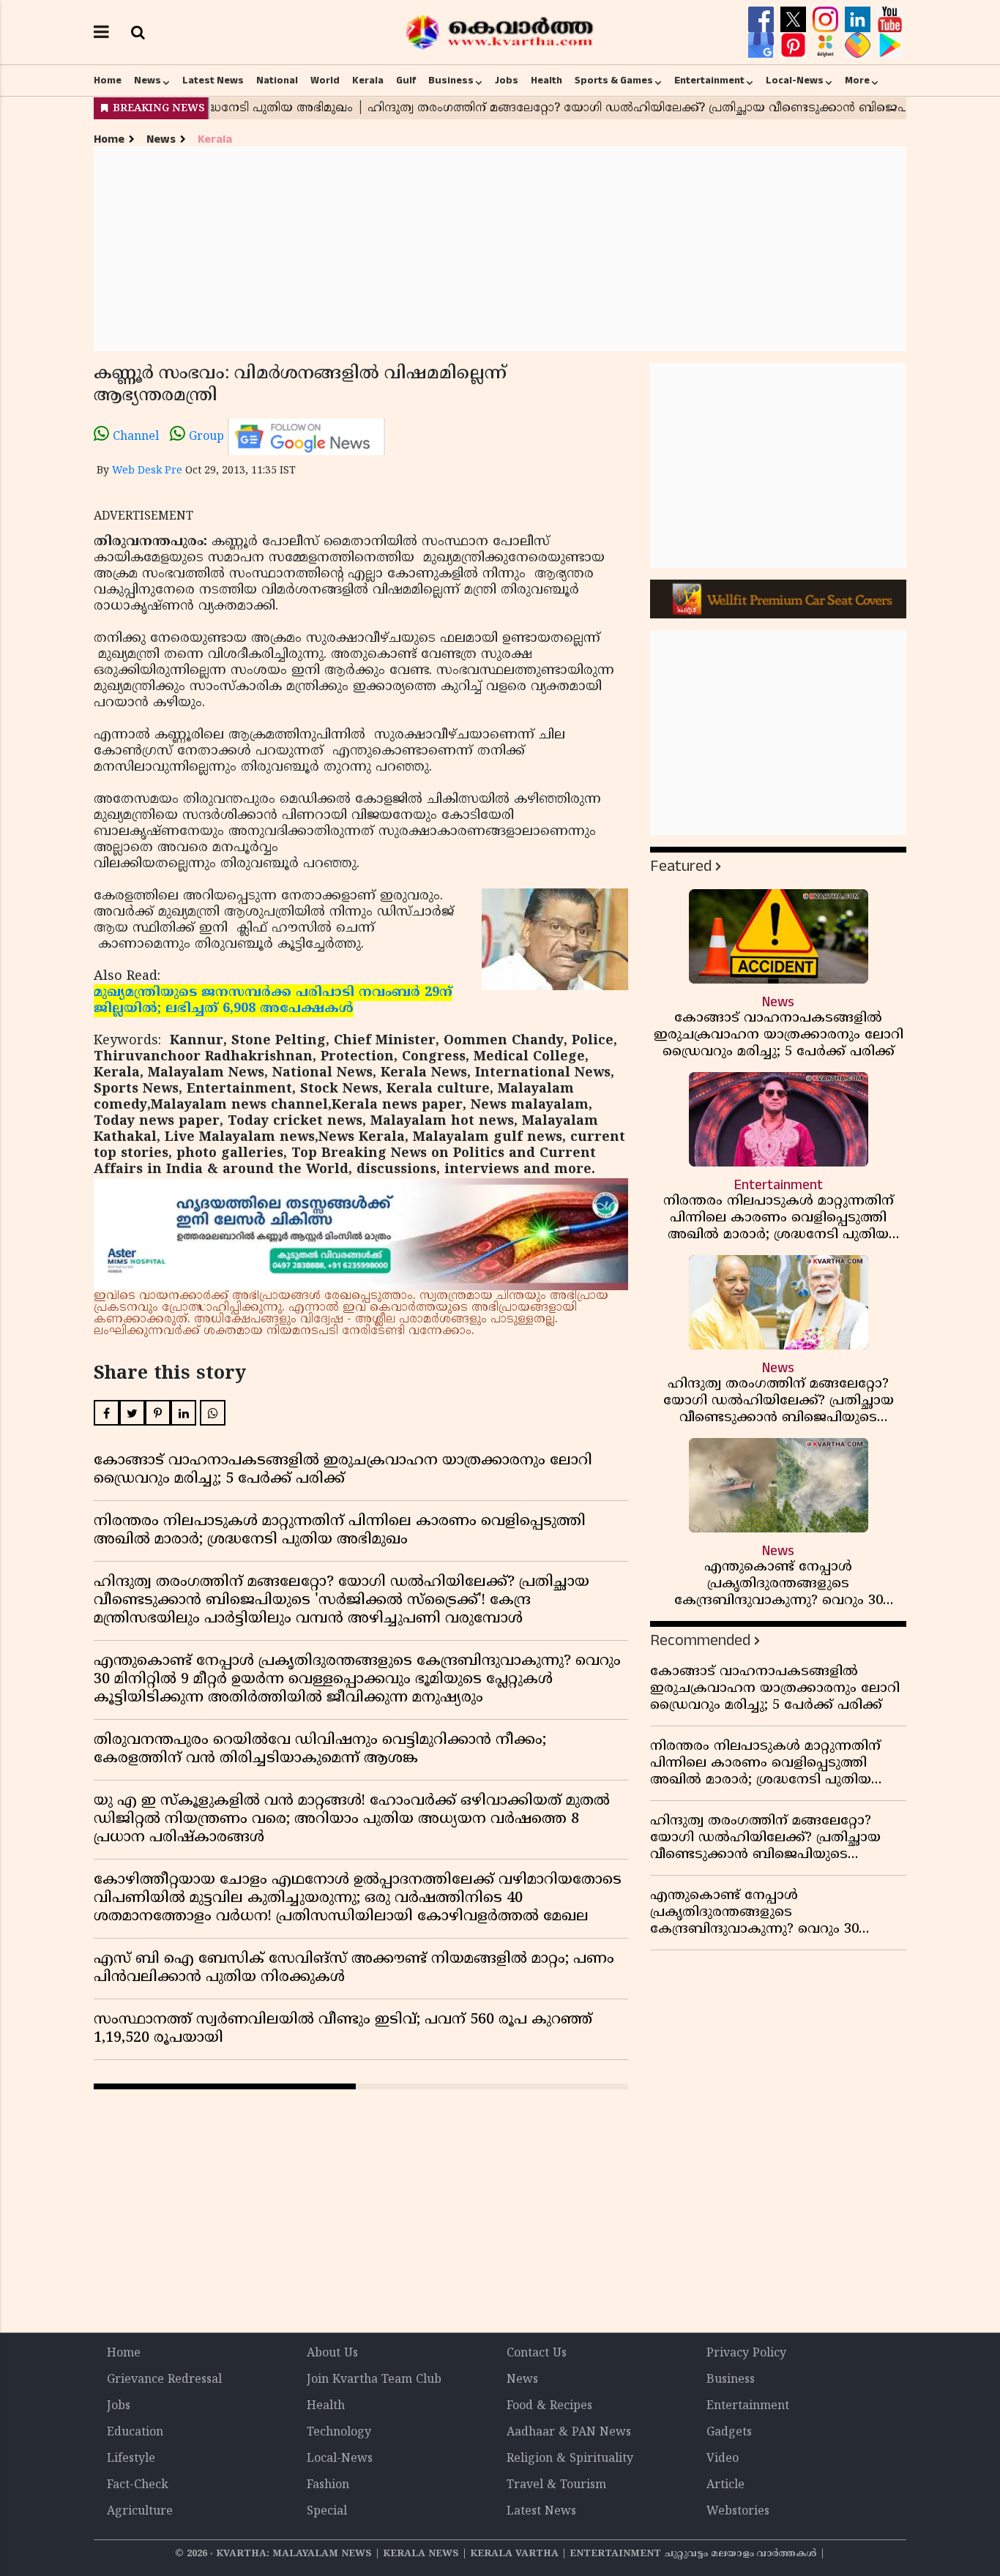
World (325, 80)
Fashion (328, 2485)
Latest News (213, 80)
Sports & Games (614, 80)
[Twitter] (795, 20)
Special (327, 2512)
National (277, 80)
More (857, 80)
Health (546, 80)
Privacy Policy (746, 2354)
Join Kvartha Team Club (374, 2380)
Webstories (738, 2512)
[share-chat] (859, 45)
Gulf (406, 80)
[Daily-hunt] (827, 45)
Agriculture (140, 2512)
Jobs (507, 80)
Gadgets (729, 2433)
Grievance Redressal (164, 2380)
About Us (332, 2354)
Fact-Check (138, 2485)
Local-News (795, 80)
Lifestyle (131, 2459)
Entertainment (709, 80)
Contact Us (537, 2354)
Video (723, 2459)
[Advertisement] (500, 249)
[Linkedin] (859, 20)
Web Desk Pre (147, 471)
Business (451, 80)
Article (725, 2485)
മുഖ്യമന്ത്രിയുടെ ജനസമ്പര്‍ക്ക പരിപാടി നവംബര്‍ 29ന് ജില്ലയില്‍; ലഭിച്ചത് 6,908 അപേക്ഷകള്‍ (273, 1001)
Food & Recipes (549, 2406)
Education (135, 2433)
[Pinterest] (795, 45)
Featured (681, 866)
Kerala (368, 80)
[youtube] (890, 20)
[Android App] (890, 45)
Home (108, 80)
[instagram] (827, 20)
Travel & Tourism (556, 2485)
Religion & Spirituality (570, 2459)
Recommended (700, 1640)
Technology (339, 2433)
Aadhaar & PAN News (569, 2433)
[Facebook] (763, 20)
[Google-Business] (763, 45)
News (148, 80)
